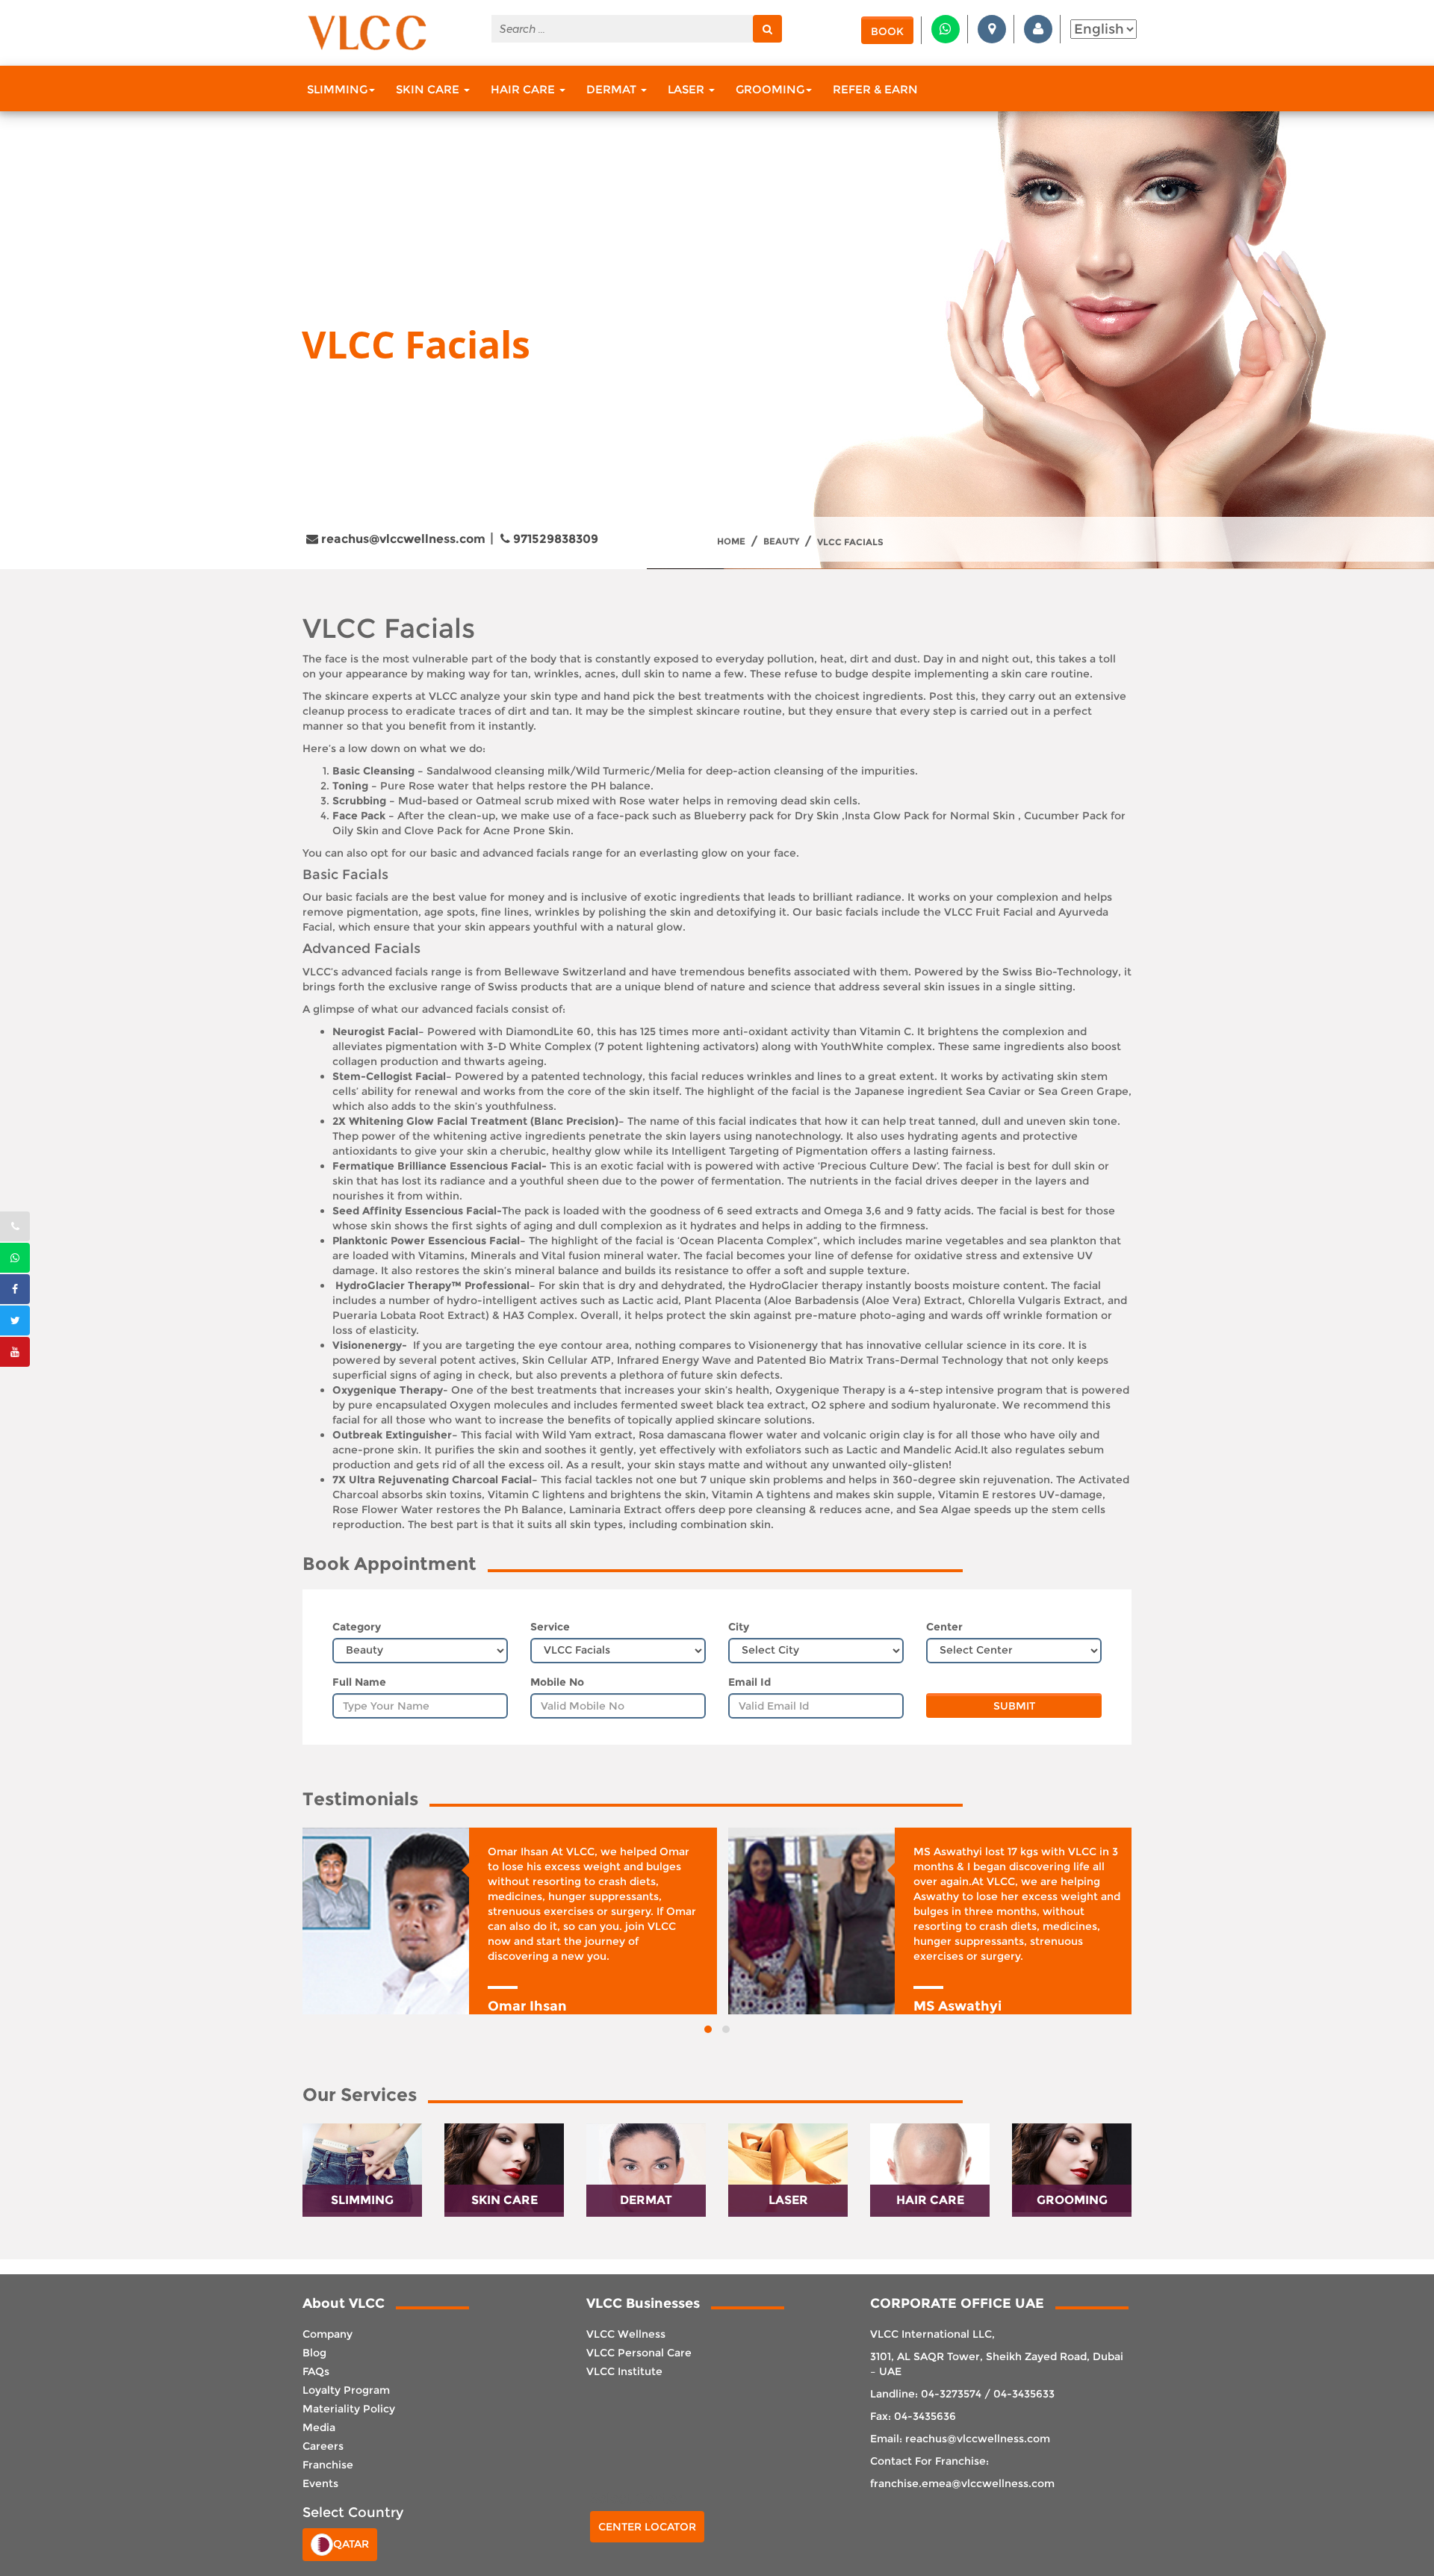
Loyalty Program (346, 2390)
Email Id (749, 1682)
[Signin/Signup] (1038, 29)
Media (319, 2427)
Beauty (781, 541)
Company (328, 2334)
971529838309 (554, 539)
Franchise (328, 2465)
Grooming (770, 89)
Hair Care (524, 89)
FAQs (316, 2371)
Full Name (359, 1682)
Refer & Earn (875, 89)
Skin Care (429, 89)
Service (550, 1627)
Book (887, 31)
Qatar (351, 2543)
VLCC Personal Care (639, 2353)
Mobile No (557, 1682)
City (739, 1627)
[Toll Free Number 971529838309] (15, 1226)
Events (320, 2483)
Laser (687, 89)
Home (731, 541)
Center (944, 1627)
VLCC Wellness (626, 2334)
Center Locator (647, 2527)
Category (357, 1627)
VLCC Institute (624, 2371)
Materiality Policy (349, 2409)
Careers (323, 2446)
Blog (314, 2353)
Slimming (337, 89)
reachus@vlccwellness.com (402, 539)
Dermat (613, 89)
